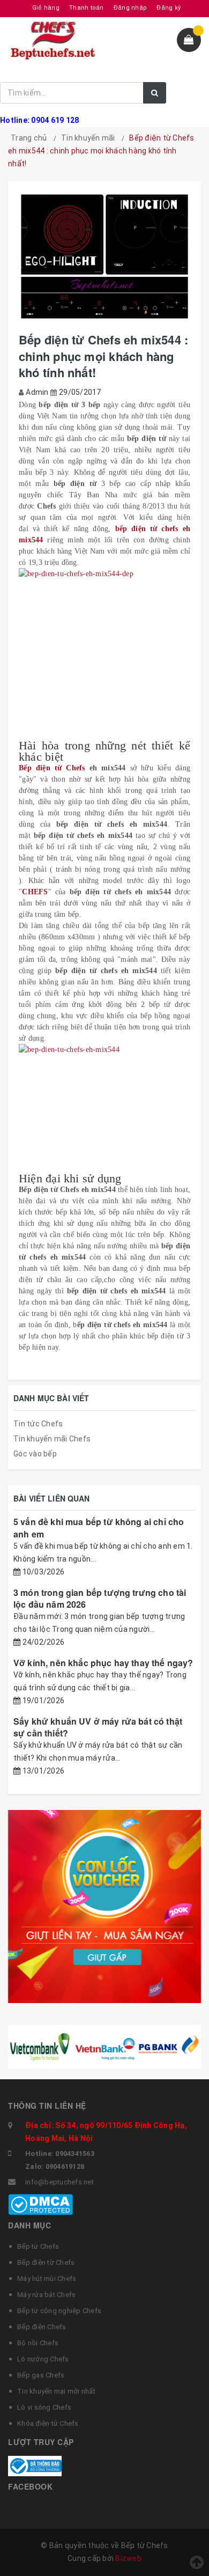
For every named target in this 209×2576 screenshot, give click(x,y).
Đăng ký (169, 8)
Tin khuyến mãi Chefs (52, 1439)
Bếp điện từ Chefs (52, 768)
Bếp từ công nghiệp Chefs (59, 2311)
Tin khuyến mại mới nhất (56, 2391)
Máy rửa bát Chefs (46, 2295)
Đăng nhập (130, 8)
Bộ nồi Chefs (38, 2343)
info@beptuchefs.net (59, 2182)
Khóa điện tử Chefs (48, 2423)
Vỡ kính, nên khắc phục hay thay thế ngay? (103, 1663)
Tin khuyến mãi (88, 138)
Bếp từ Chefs (38, 2246)
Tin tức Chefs (38, 1424)
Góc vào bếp (35, 1454)
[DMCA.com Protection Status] (40, 2204)
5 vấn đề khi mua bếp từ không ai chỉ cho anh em (99, 1528)
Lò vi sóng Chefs (44, 2407)
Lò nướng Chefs (43, 2359)
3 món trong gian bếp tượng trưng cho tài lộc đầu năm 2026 (100, 1598)
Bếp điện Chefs (42, 2327)
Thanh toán (87, 8)
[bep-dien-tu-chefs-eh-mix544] (104, 1108)
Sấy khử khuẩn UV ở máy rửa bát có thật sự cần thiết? (98, 1727)
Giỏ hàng (46, 8)
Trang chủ (29, 138)
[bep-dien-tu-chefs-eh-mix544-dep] (104, 654)
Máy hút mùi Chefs (47, 2279)
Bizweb (128, 2558)
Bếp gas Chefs (41, 2375)
